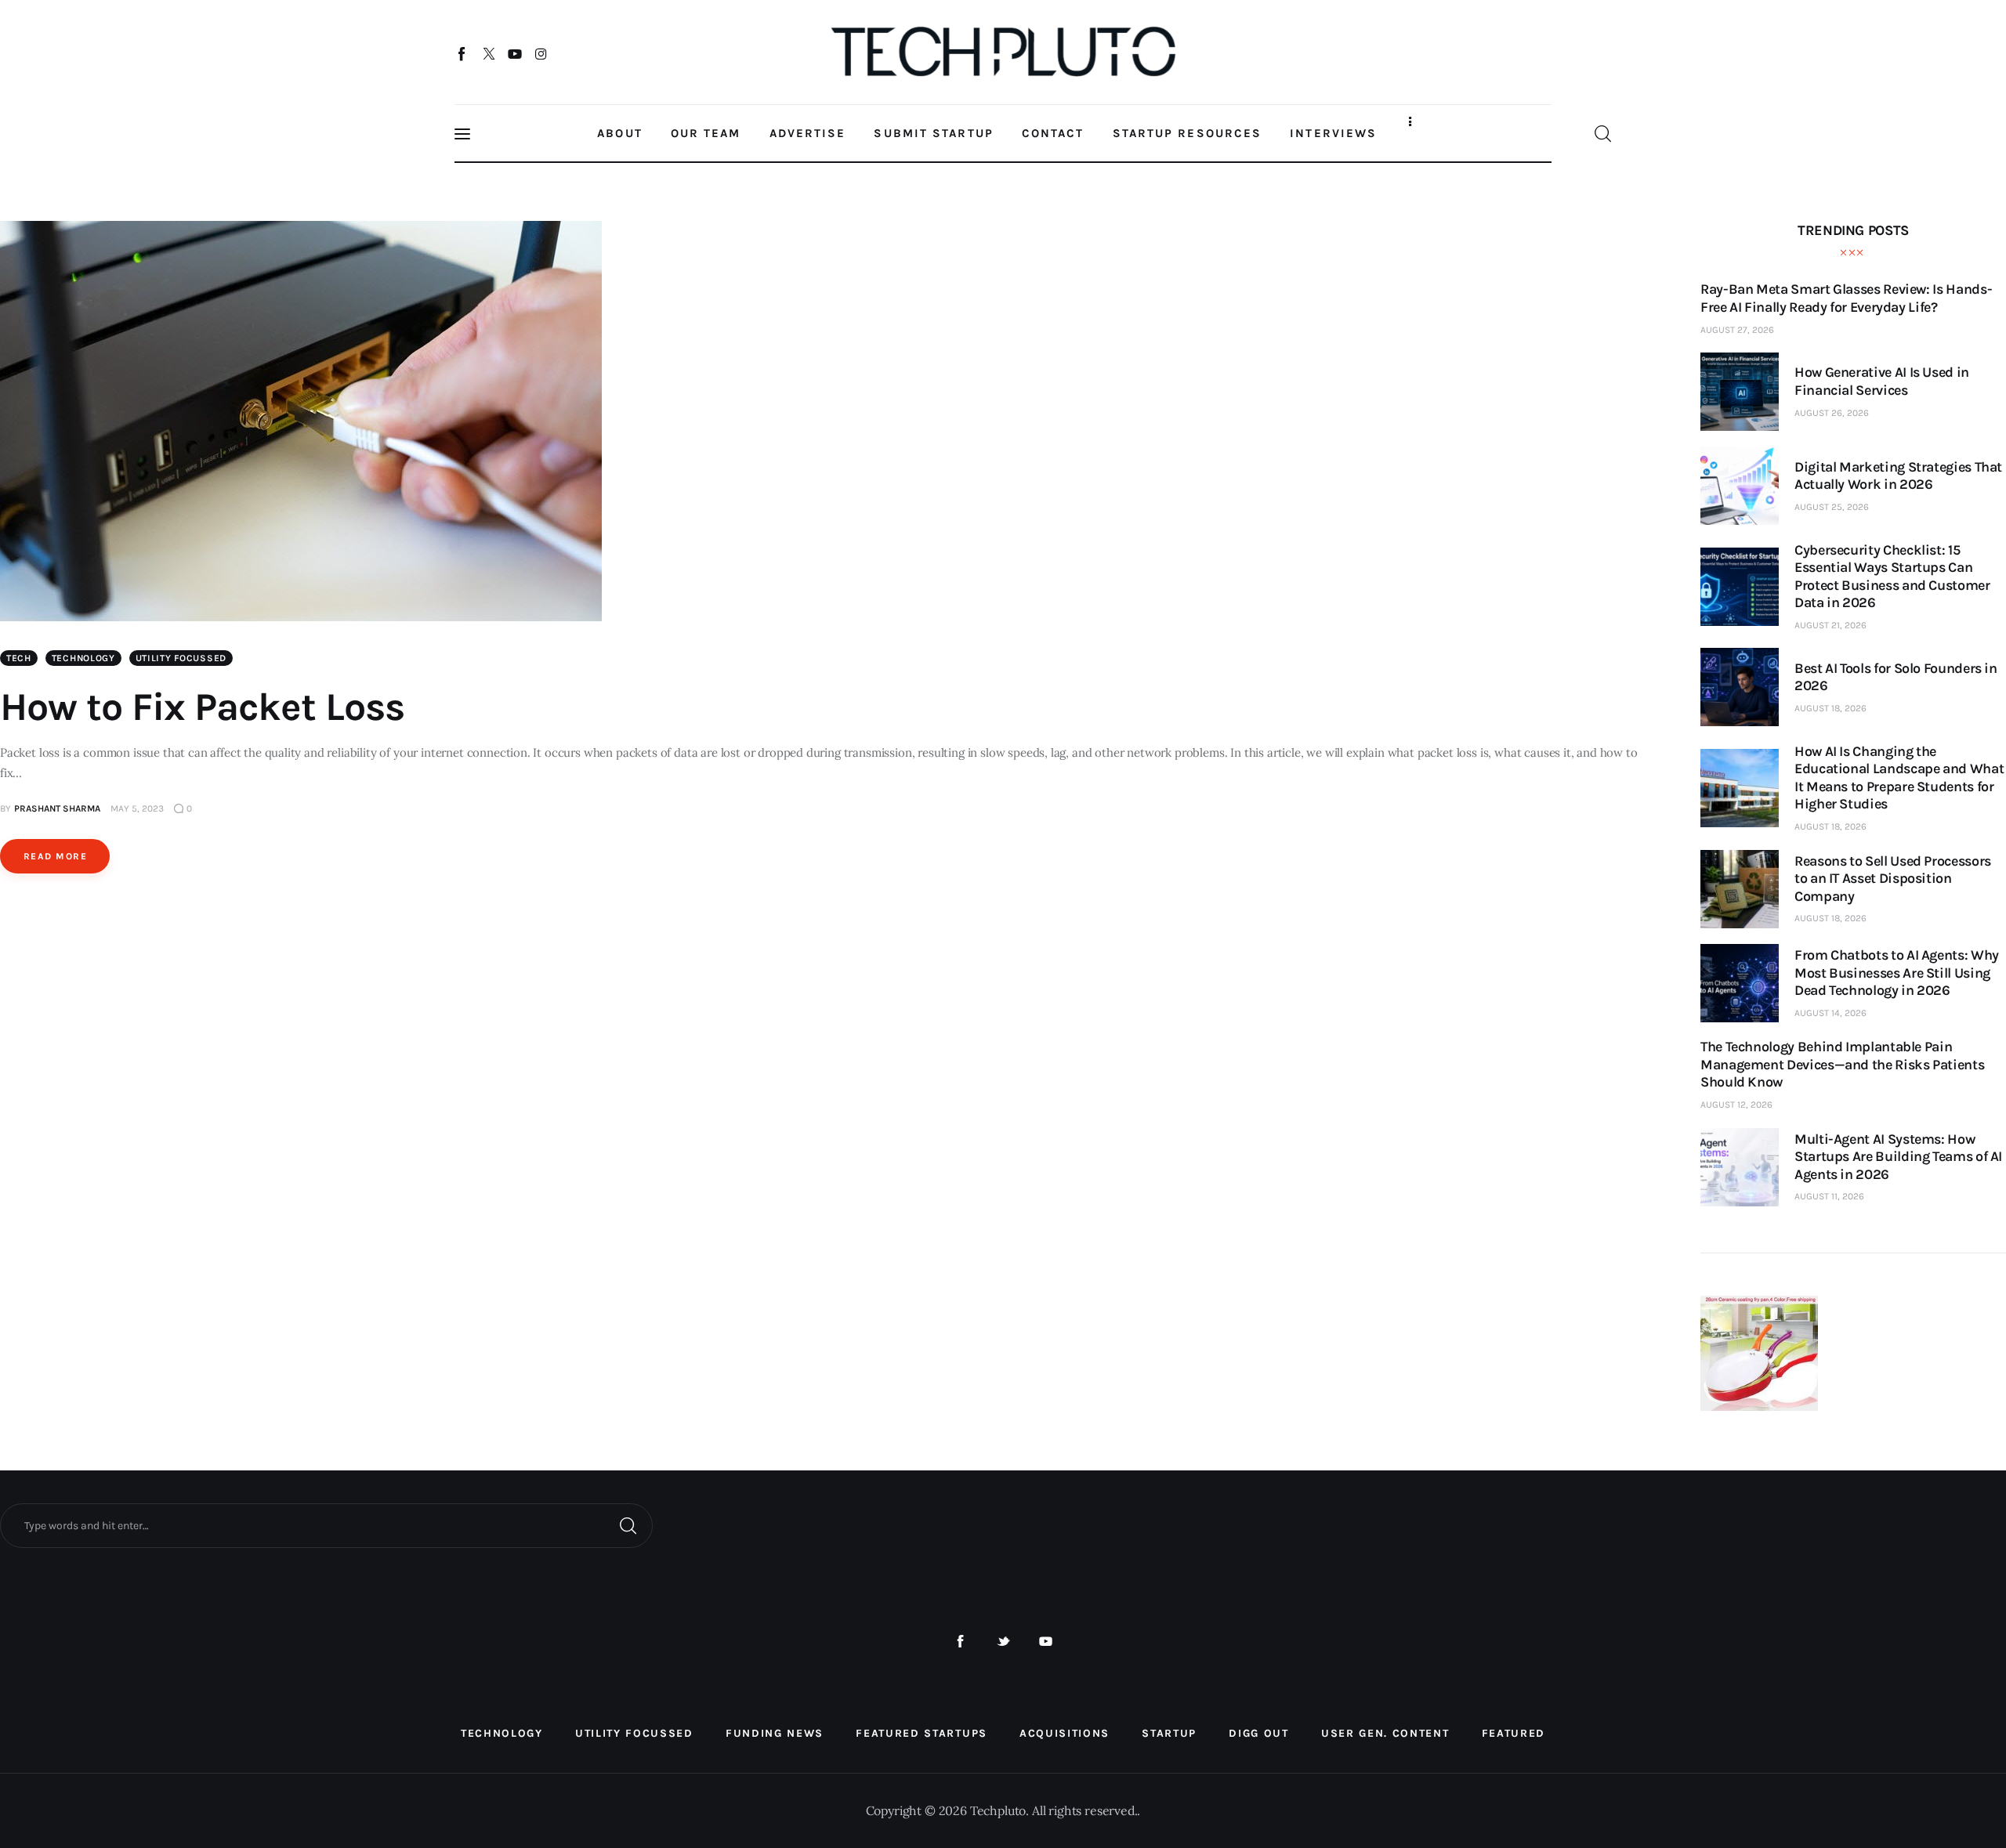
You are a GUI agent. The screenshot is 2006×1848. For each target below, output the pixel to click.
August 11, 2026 (1829, 1196)
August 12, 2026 (1736, 1105)
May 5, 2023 (137, 808)
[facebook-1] (960, 1642)
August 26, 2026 (1832, 413)
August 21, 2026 (1830, 625)
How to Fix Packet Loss (202, 707)
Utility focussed (181, 658)
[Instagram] (541, 53)
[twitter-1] (1003, 1642)
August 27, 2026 (1737, 330)
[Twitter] (489, 53)
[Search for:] (326, 1524)
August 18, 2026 (1830, 708)
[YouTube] (515, 53)
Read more (55, 856)
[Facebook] (463, 53)
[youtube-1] (1046, 1642)
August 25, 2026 (1832, 507)
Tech (19, 658)
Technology (83, 658)
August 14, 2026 (1830, 1013)
